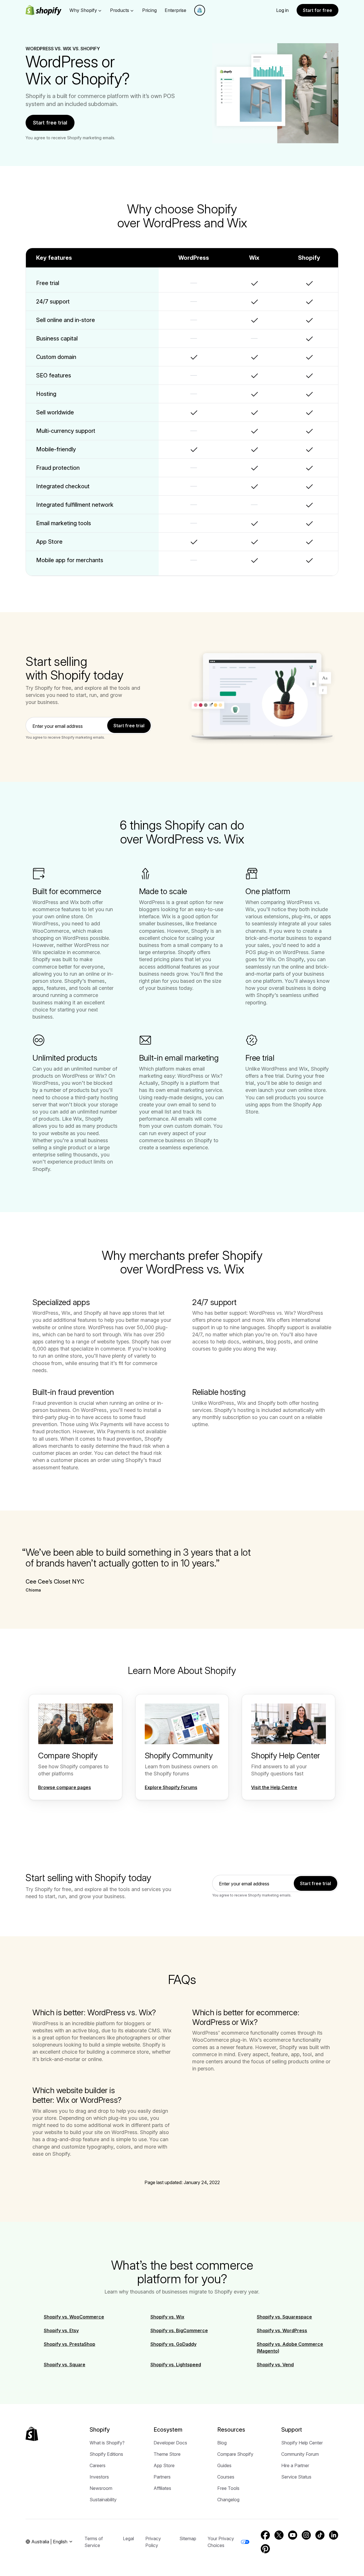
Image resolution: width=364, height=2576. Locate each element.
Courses (226, 2477)
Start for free (318, 10)
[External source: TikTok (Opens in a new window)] (320, 2535)
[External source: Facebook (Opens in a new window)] (265, 2535)
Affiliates (162, 2488)
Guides (224, 2465)
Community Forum (300, 2454)
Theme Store (167, 2454)
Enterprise (175, 10)
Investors (99, 2477)
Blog (222, 2443)
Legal (128, 2538)
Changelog (228, 2500)
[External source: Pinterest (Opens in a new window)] (265, 2549)
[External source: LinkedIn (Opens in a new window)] (334, 2535)
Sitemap (188, 2538)
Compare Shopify (235, 2454)
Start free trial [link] (129, 726)
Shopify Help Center (302, 2443)
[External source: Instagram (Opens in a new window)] (306, 2535)
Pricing (149, 10)
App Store (164, 2465)
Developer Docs (170, 2443)
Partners (162, 2477)
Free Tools (228, 2488)
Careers (98, 2465)
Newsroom (101, 2488)
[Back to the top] (32, 2434)
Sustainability (103, 2500)
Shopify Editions (106, 2454)
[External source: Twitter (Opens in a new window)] (279, 2535)
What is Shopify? (107, 2443)
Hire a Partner (295, 2465)
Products (120, 10)
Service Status (296, 2477)
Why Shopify (83, 10)
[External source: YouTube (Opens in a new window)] (293, 2535)
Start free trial (50, 123)
